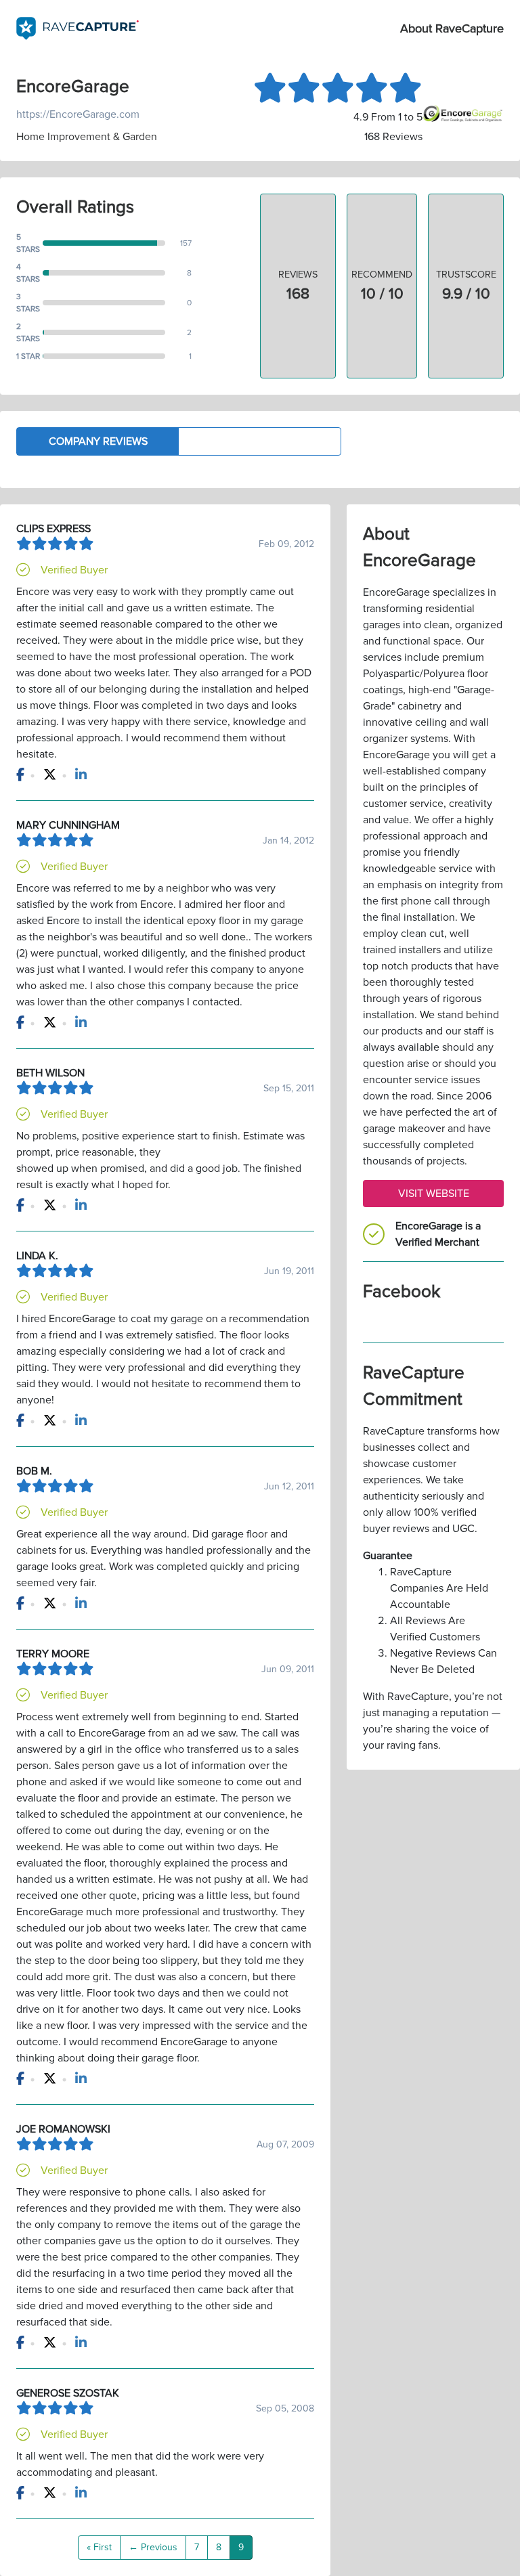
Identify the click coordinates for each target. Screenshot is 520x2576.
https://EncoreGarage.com (78, 114)
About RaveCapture (452, 28)
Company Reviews (98, 441)
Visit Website (434, 1194)
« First (99, 2547)
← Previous (153, 2547)
